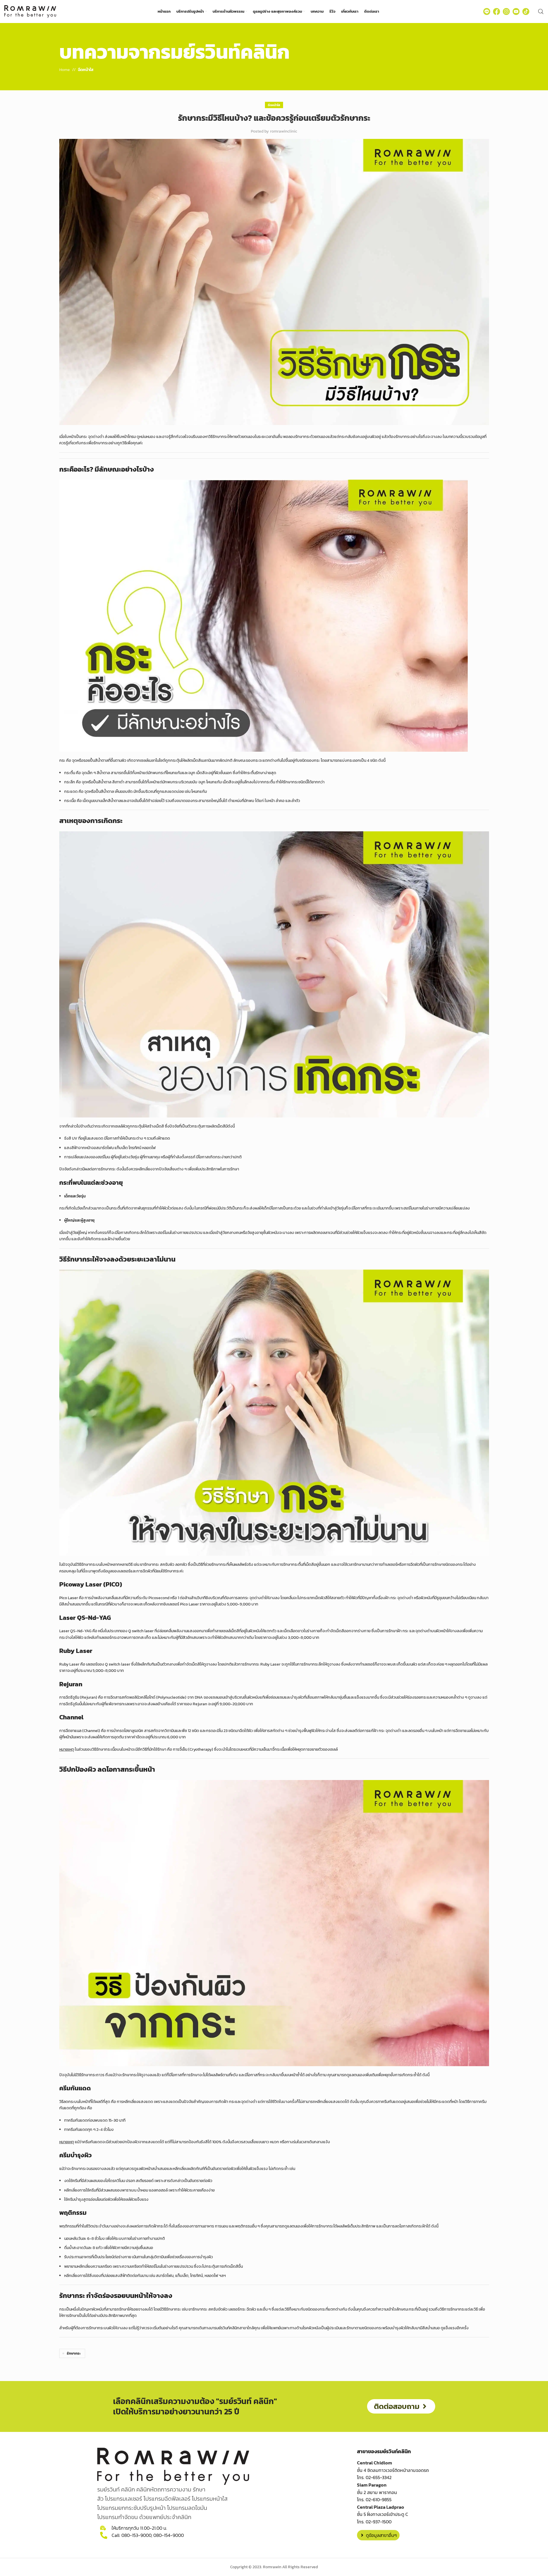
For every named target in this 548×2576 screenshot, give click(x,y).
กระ (62, 760)
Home (65, 70)
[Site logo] (30, 11)
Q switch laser (141, 1631)
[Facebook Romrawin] (497, 12)
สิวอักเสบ (191, 1638)
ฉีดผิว (415, 1564)
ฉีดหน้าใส (86, 70)
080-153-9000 (136, 2535)
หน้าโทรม (129, 437)
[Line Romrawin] (487, 12)
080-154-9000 (169, 2535)
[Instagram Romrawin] (506, 12)
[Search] (541, 12)
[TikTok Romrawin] (526, 12)
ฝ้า (110, 1239)
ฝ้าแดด (164, 1138)
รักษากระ (74, 2353)
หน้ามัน (70, 1737)
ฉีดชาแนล (73, 1731)
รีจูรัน (75, 1697)
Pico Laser (69, 1598)
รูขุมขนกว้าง (447, 1598)
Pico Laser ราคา (194, 1604)
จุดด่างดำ (423, 1631)
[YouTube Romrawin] (516, 12)
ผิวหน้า (146, 2169)
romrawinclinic (284, 131)
